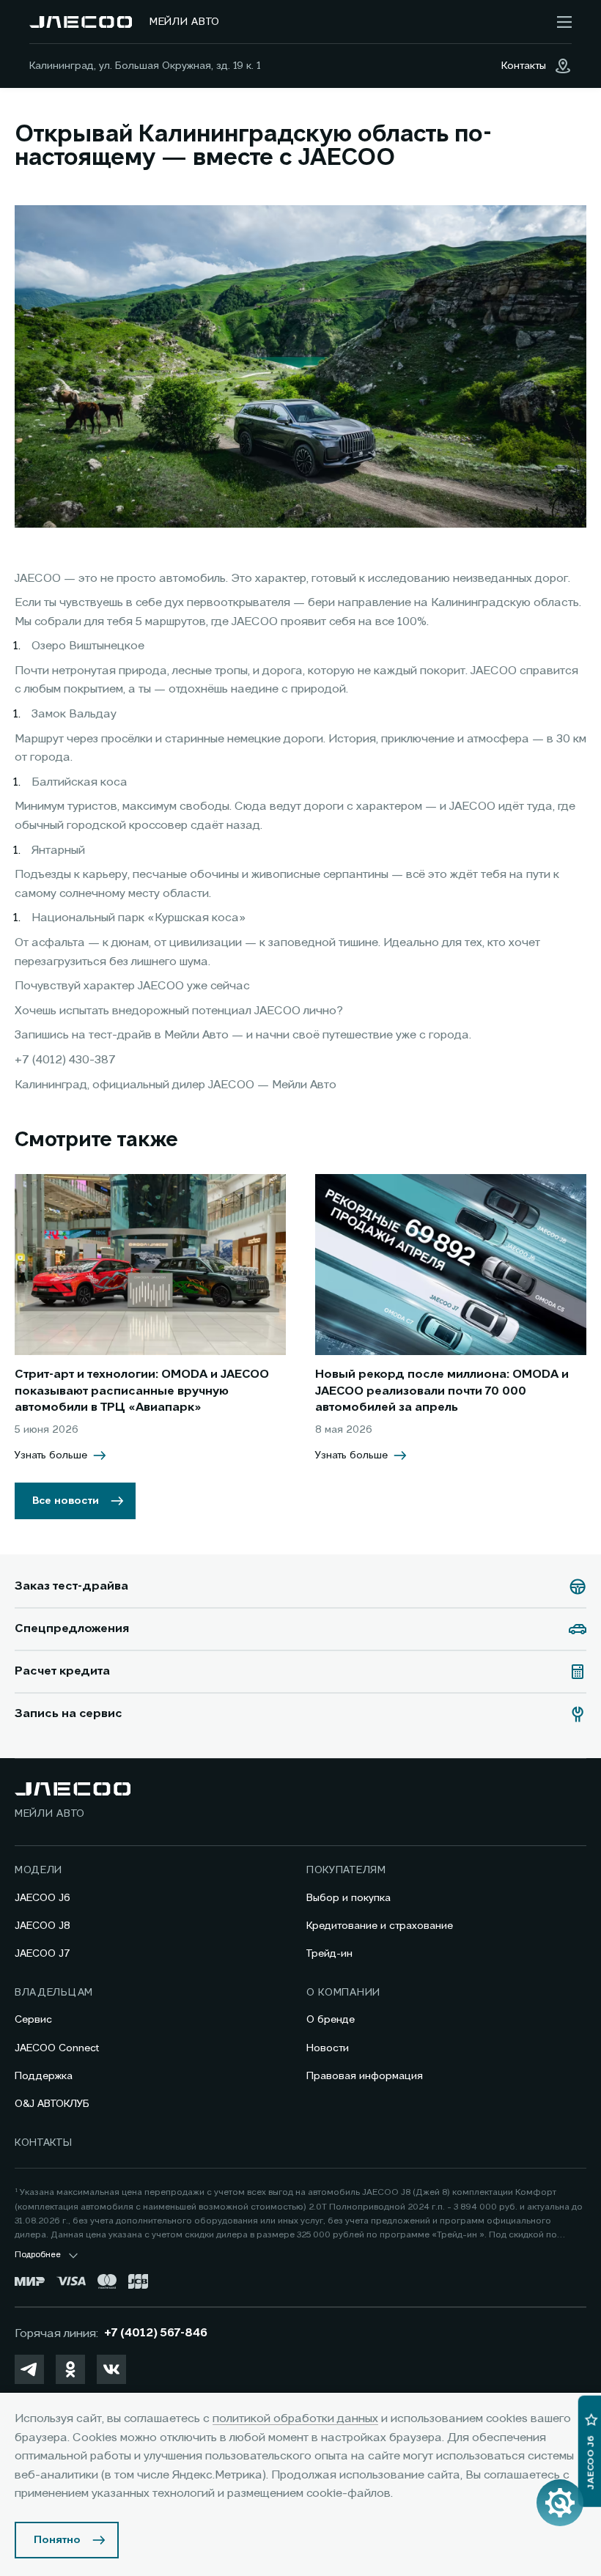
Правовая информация (365, 2076)
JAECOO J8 (43, 1926)
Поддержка (44, 2076)
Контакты (44, 2143)
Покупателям (346, 1870)
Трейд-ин (329, 1954)
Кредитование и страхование (380, 1926)
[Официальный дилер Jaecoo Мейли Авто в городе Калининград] (81, 22)
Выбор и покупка (349, 1898)
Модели (38, 1870)
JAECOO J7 (43, 1954)
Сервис (33, 2020)
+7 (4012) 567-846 (156, 2333)
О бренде (331, 2020)
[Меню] (564, 22)
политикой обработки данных (295, 2419)
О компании (343, 1993)
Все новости (66, 1501)
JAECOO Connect (57, 2048)
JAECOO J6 (43, 1898)
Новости (328, 2048)
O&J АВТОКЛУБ (52, 2104)
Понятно (57, 2540)
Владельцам (54, 1993)
